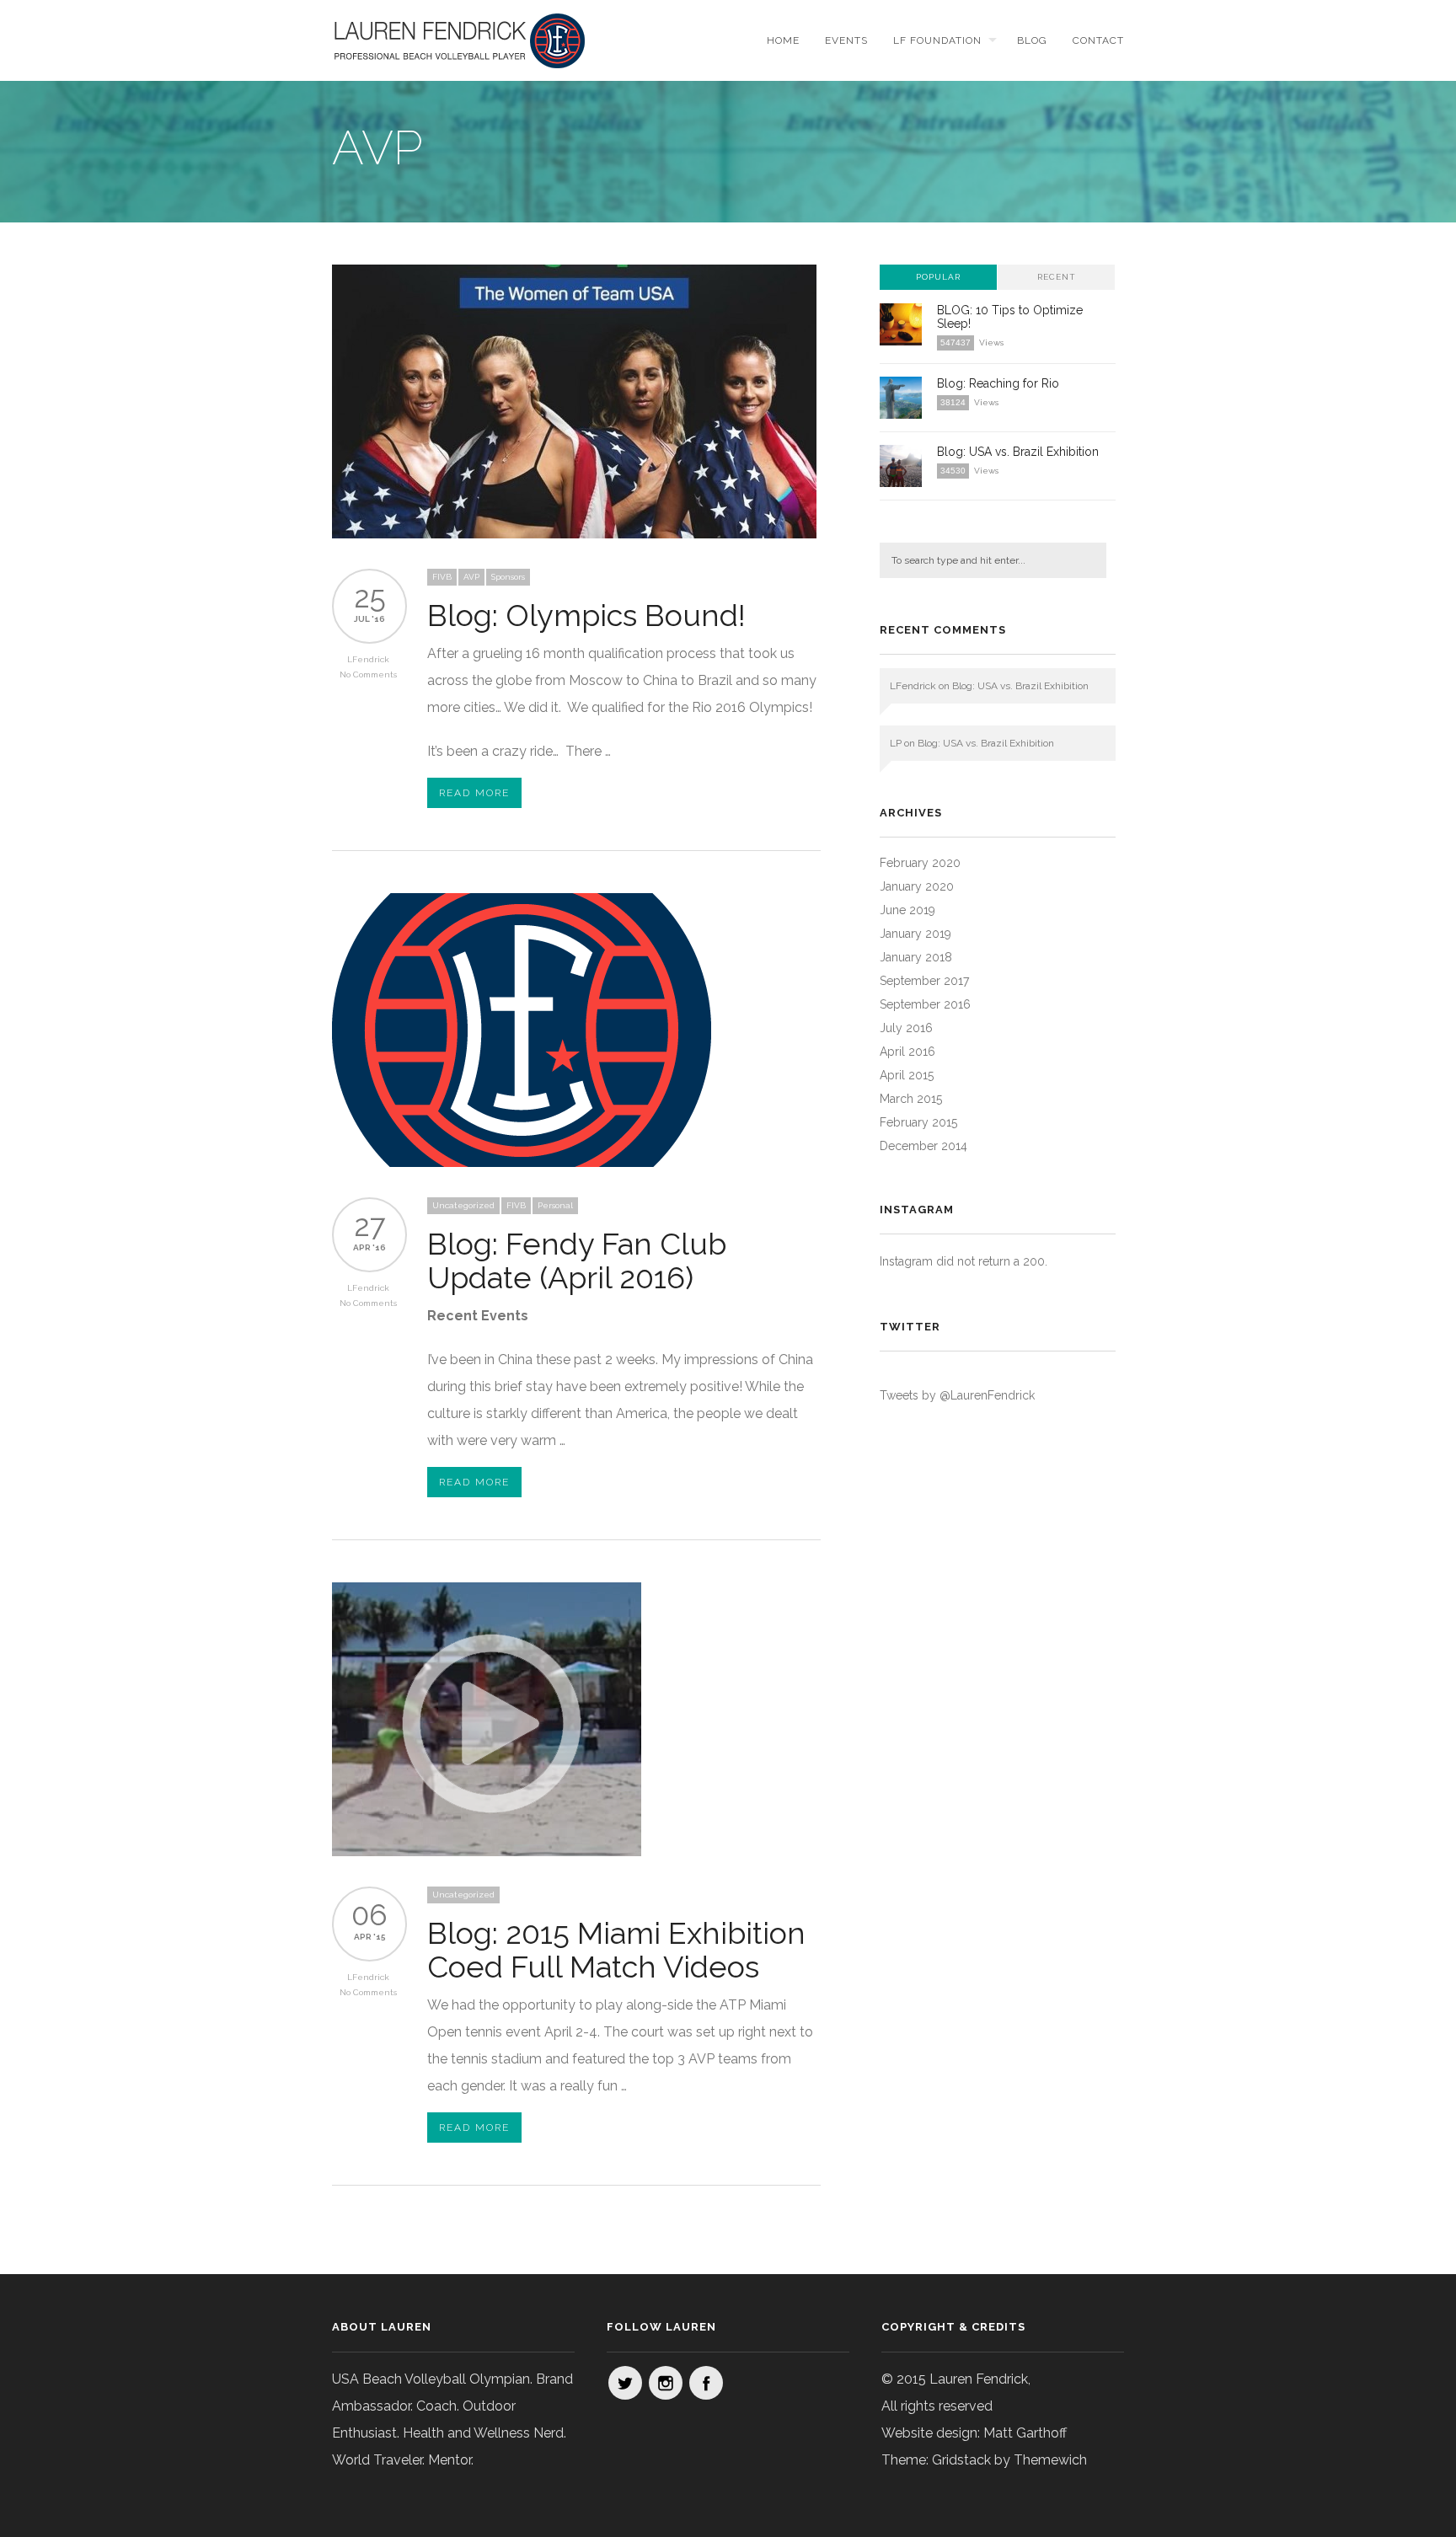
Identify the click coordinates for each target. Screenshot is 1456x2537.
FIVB (442, 577)
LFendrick (368, 659)
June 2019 (907, 910)
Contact (1098, 40)
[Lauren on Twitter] (625, 2383)
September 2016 (925, 1004)
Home (783, 40)
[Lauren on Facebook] (706, 2383)
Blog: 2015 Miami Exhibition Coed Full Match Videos (616, 1950)
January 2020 (917, 886)
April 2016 (907, 1052)
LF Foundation (937, 40)
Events (846, 40)
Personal (555, 1205)
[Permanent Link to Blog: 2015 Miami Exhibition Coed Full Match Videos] (487, 1852)
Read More (474, 793)
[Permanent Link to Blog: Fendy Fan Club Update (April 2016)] (522, 1162)
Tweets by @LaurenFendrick (957, 1395)
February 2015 (918, 1122)
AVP (471, 577)
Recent (1057, 277)
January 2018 (916, 957)
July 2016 (906, 1028)
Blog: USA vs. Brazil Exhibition (1018, 452)
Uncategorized (463, 1205)
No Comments (368, 674)
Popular (938, 277)
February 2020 (920, 863)
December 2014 (923, 1146)
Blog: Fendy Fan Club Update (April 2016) (577, 1260)
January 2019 (915, 934)
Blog (1032, 40)
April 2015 (907, 1075)
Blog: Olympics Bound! (586, 615)
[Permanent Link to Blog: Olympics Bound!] (574, 534)
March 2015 (911, 1099)
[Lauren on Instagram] (666, 2383)
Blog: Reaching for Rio (998, 383)
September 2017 (924, 981)
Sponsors (508, 577)
